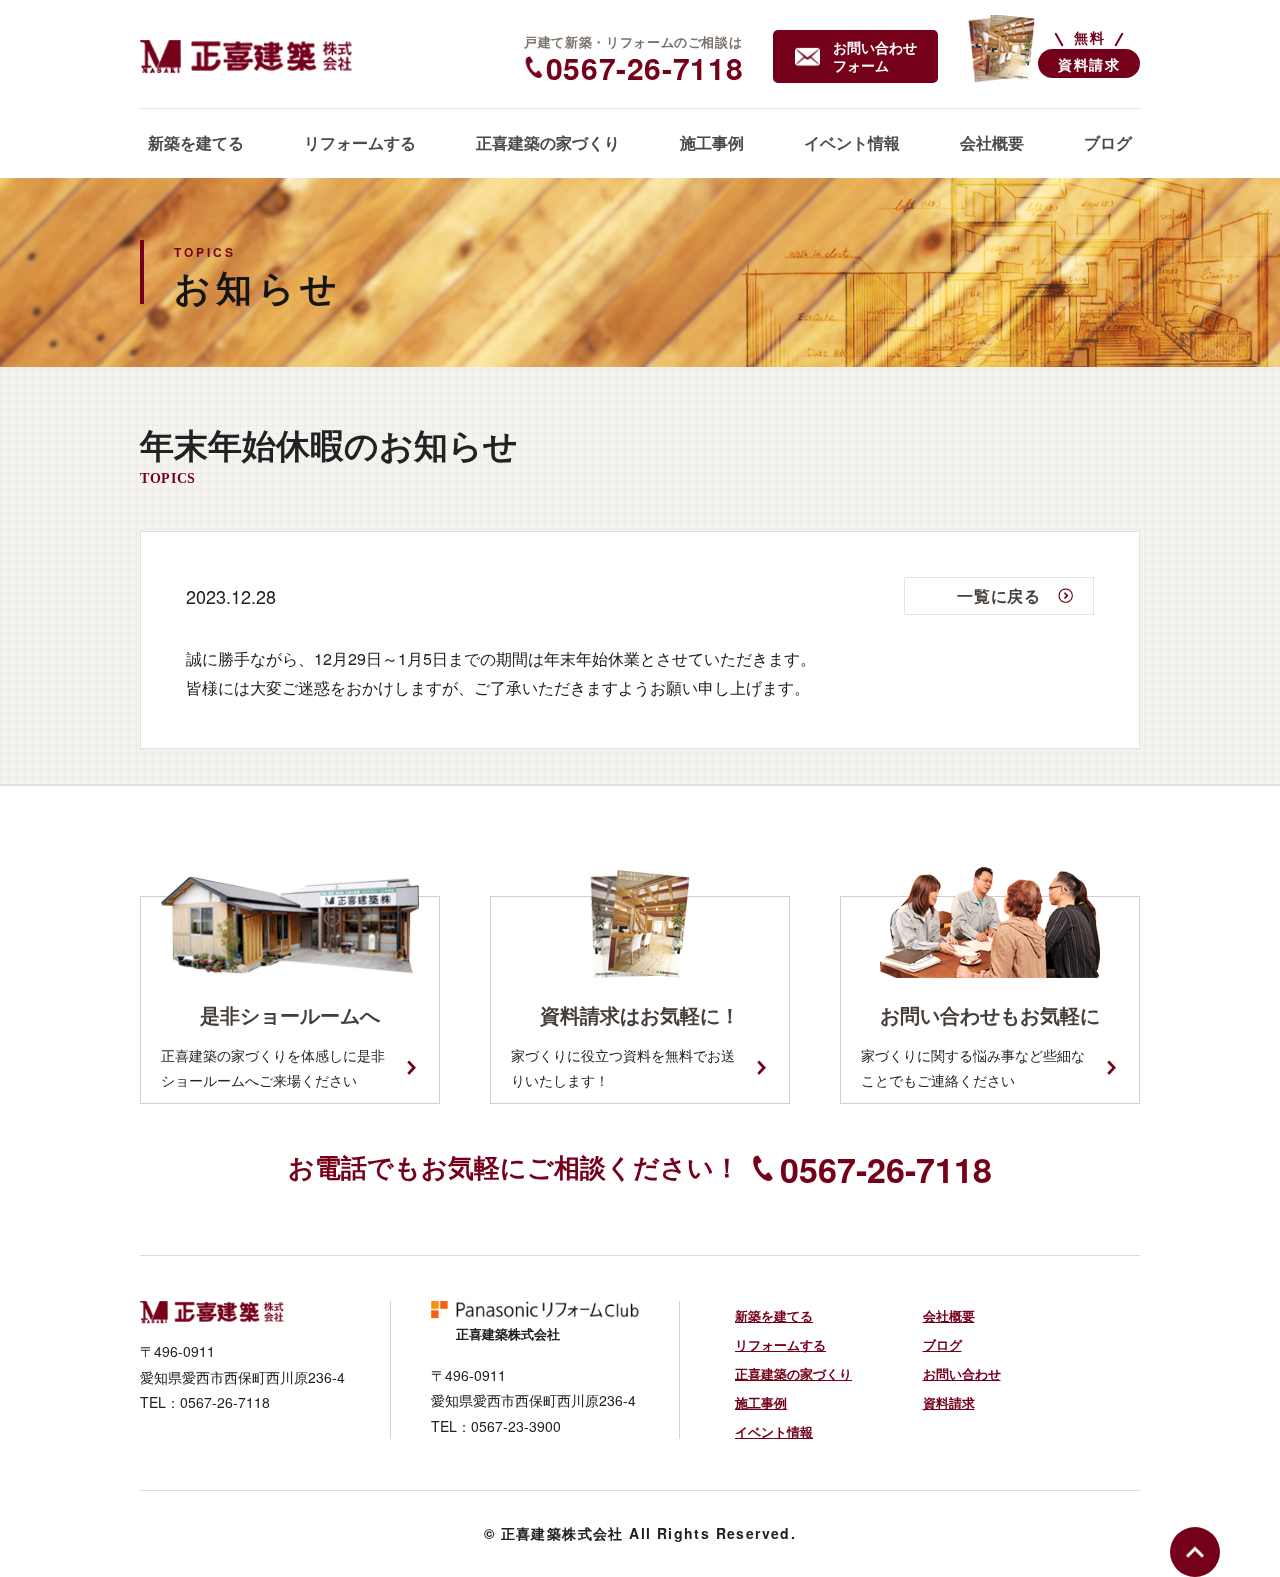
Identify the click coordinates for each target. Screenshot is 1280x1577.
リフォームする (780, 1344)
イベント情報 (774, 1431)
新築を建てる (774, 1315)
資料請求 (949, 1402)
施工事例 (761, 1402)
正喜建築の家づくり (793, 1373)
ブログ (942, 1344)
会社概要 (949, 1315)
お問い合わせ (962, 1373)
